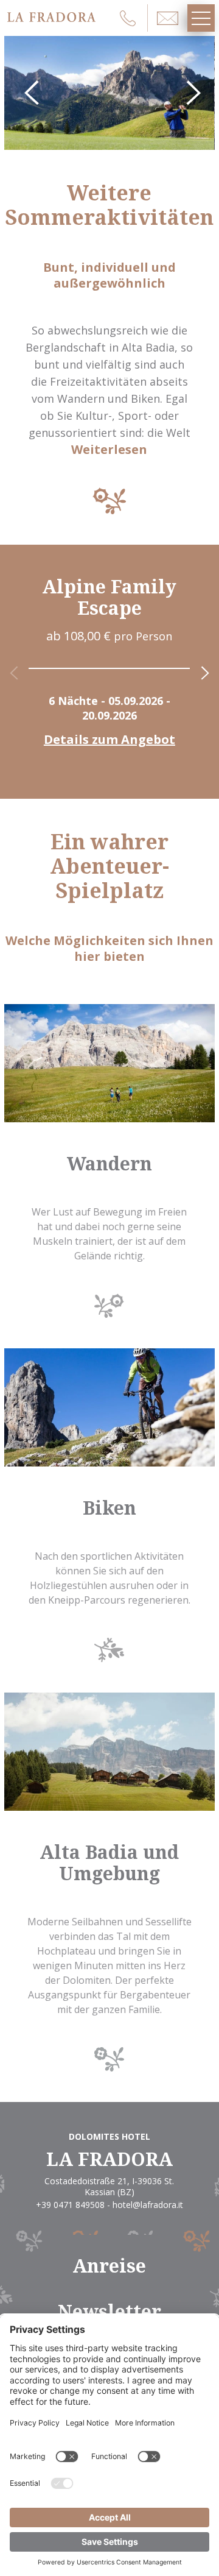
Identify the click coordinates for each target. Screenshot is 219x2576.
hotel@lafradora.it (148, 2205)
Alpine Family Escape (109, 597)
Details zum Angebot (109, 740)
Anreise (109, 2266)
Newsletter (109, 2311)
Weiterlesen (109, 450)
